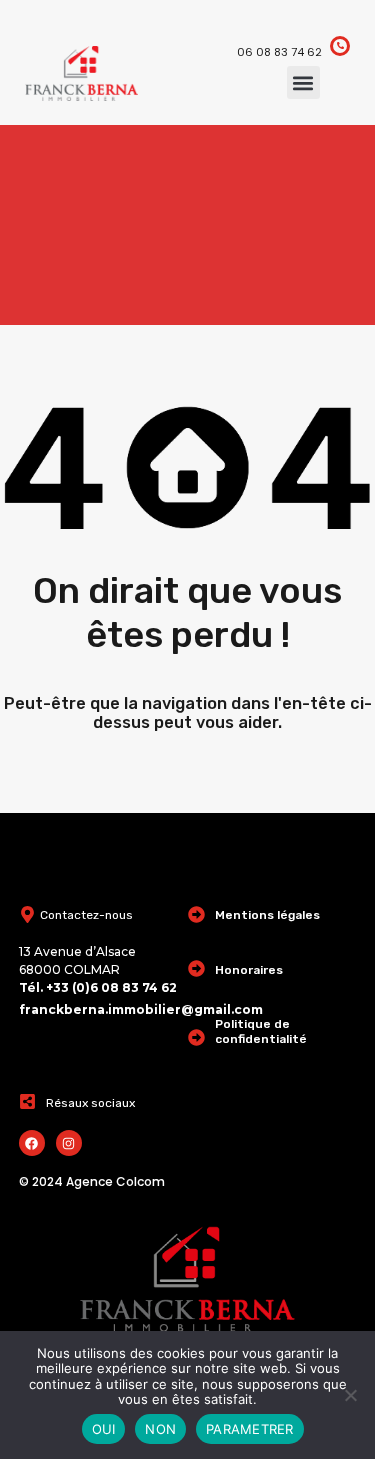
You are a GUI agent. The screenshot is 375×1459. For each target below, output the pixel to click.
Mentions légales (267, 915)
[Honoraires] (196, 968)
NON (160, 1429)
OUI (104, 1429)
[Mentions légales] (196, 914)
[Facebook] (32, 1143)
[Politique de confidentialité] (196, 1037)
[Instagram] (69, 1143)
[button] (303, 82)
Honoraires (249, 970)
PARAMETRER (250, 1429)
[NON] (350, 1396)
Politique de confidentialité (261, 1031)
